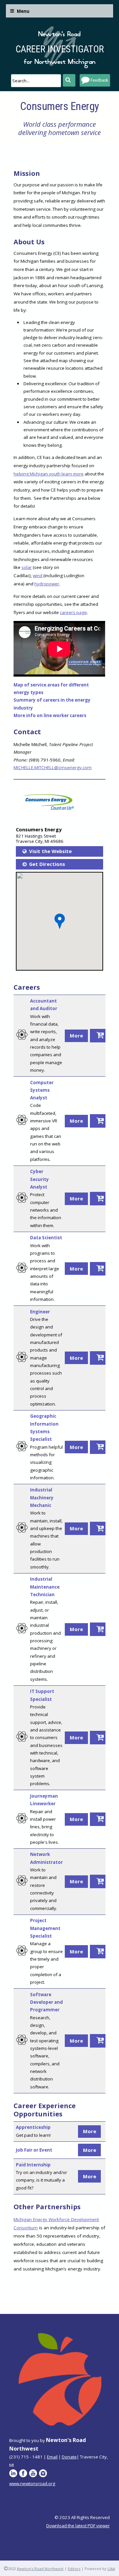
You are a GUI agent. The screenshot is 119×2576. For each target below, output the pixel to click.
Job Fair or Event (34, 2150)
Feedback (99, 80)
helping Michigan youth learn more (49, 474)
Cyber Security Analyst (40, 1179)
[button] (59, 921)
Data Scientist (46, 1238)
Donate (69, 2457)
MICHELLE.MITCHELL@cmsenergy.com (53, 767)
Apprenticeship (33, 2127)
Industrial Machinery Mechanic (42, 1498)
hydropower (47, 584)
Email (52, 2457)
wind (38, 576)
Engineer (40, 1312)
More (76, 1035)
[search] (36, 81)
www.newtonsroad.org (32, 2483)
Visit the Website (50, 851)
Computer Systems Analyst (42, 1090)
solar (27, 567)
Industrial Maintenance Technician (45, 1587)
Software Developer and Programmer (46, 2002)
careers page (73, 612)
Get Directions (47, 864)
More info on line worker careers (50, 715)
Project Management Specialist (45, 1928)
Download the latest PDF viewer (78, 2526)
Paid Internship (33, 2165)
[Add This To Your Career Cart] (99, 1036)
